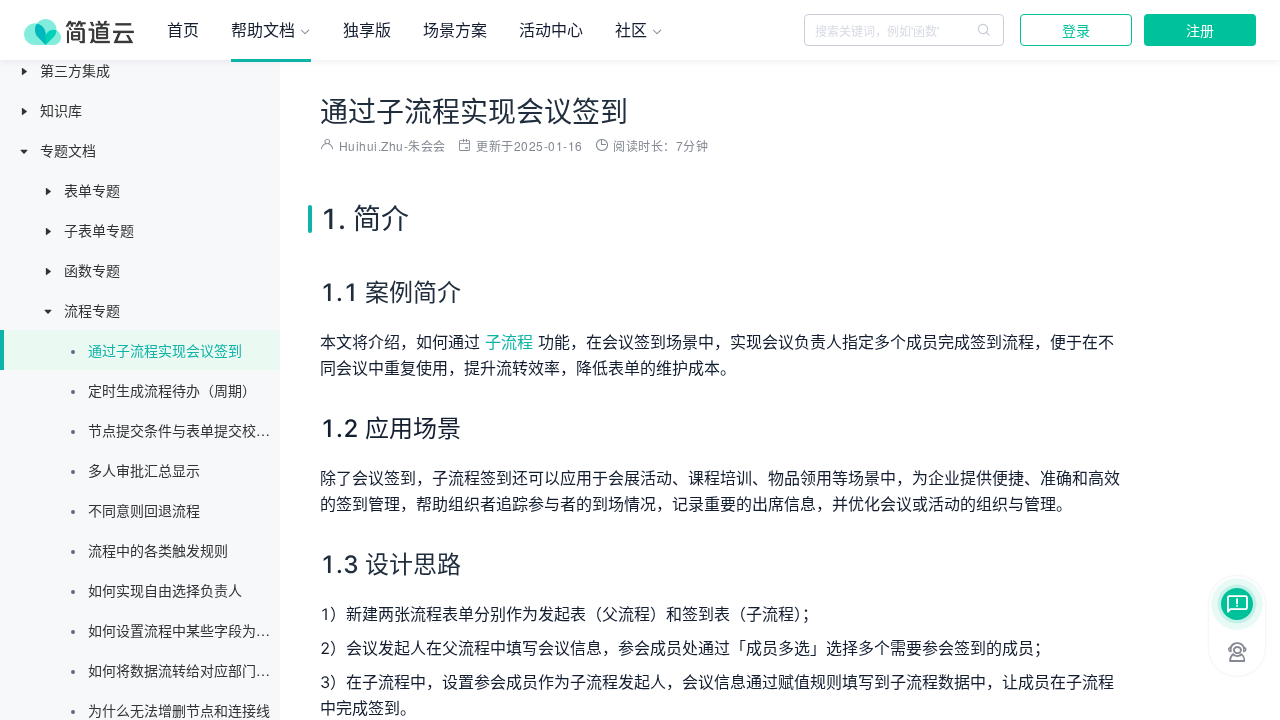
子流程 (509, 342)
